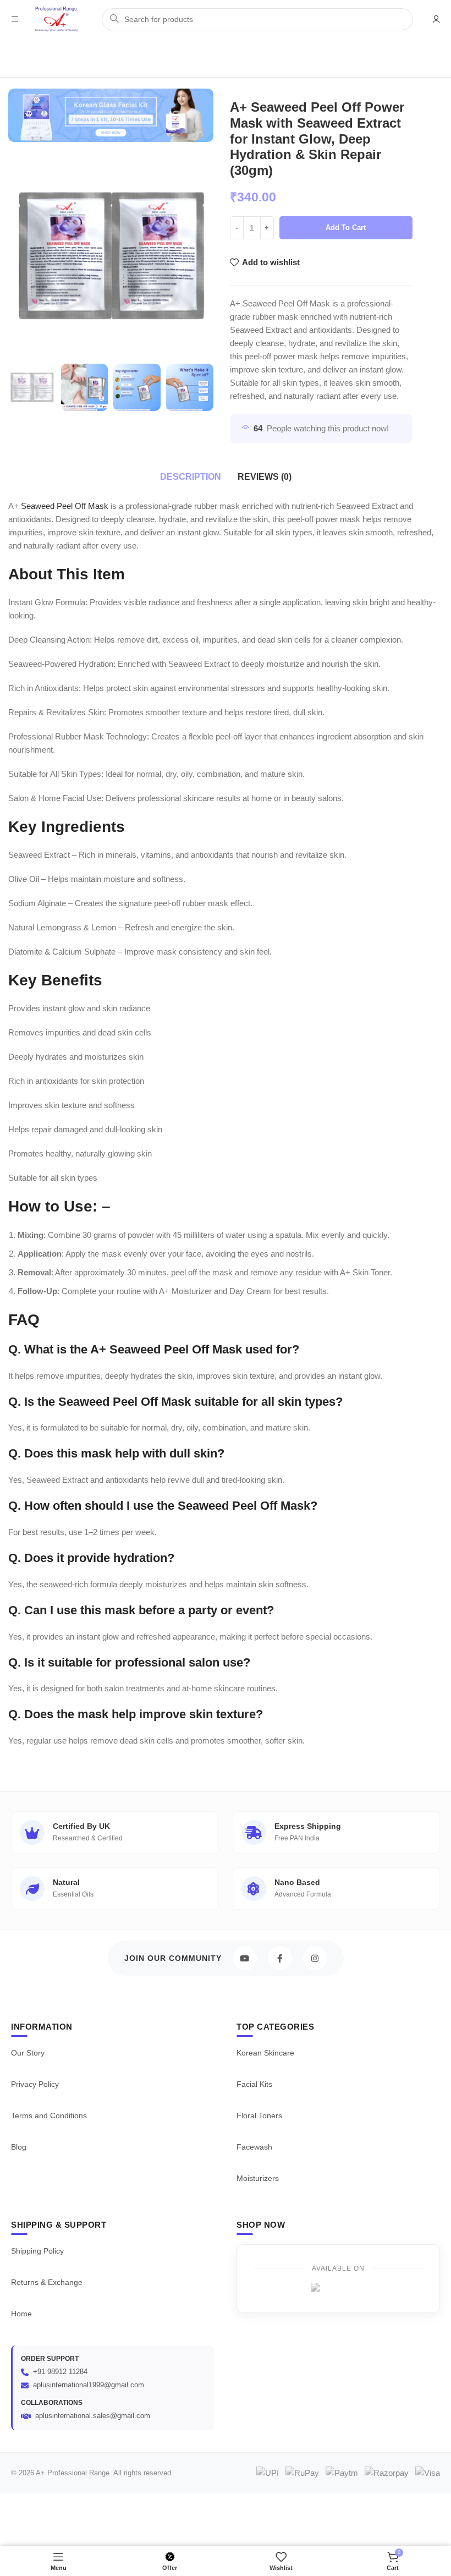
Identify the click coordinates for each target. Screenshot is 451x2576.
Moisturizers (258, 2178)
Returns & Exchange (47, 2282)
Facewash (254, 2147)
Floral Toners (259, 2115)
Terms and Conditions (49, 2115)
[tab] (191, 477)
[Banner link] (111, 115)
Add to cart (346, 228)
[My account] (436, 19)
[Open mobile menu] (15, 19)
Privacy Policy (35, 2084)
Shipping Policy (37, 2251)
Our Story (28, 2053)
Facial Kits (254, 2084)
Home (21, 2314)
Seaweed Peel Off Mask (65, 506)
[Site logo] (56, 18)
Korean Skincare (265, 2053)
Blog (19, 2147)
